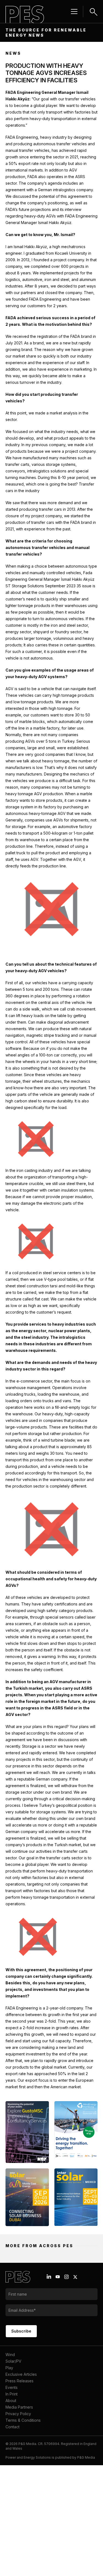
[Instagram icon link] (66, 2277)
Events (12, 2387)
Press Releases (20, 2381)
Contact (12, 2427)
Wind (10, 2355)
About (11, 2401)
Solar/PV (13, 2361)
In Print (12, 2394)
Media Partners (19, 2407)
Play (9, 2368)
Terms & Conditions (23, 2420)
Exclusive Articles (21, 2374)
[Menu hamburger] (74, 11)
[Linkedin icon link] (49, 2277)
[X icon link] (75, 2277)
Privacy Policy (18, 2414)
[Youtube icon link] (58, 2277)
